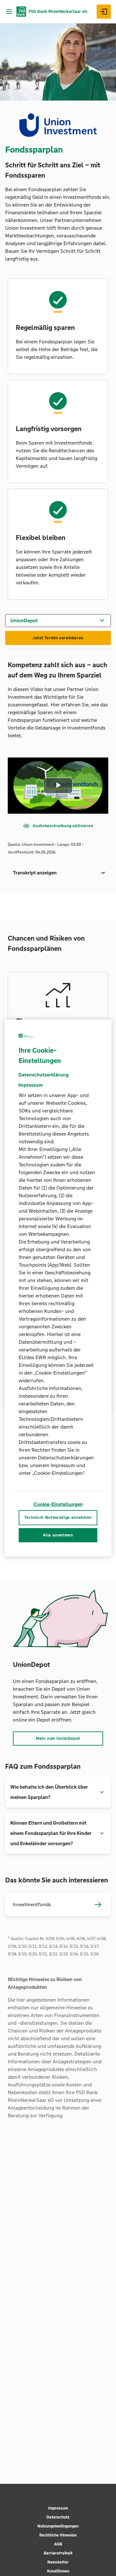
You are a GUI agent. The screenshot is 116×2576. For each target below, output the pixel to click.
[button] (58, 873)
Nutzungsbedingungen (58, 2526)
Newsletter (58, 2562)
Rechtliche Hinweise (58, 2535)
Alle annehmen (58, 1535)
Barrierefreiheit (58, 2553)
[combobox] (58, 620)
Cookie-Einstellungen (58, 1504)
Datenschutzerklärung (43, 1075)
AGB (58, 2544)
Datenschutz (58, 2517)
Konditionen (58, 2571)
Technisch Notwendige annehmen (58, 1518)
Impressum (58, 2508)
